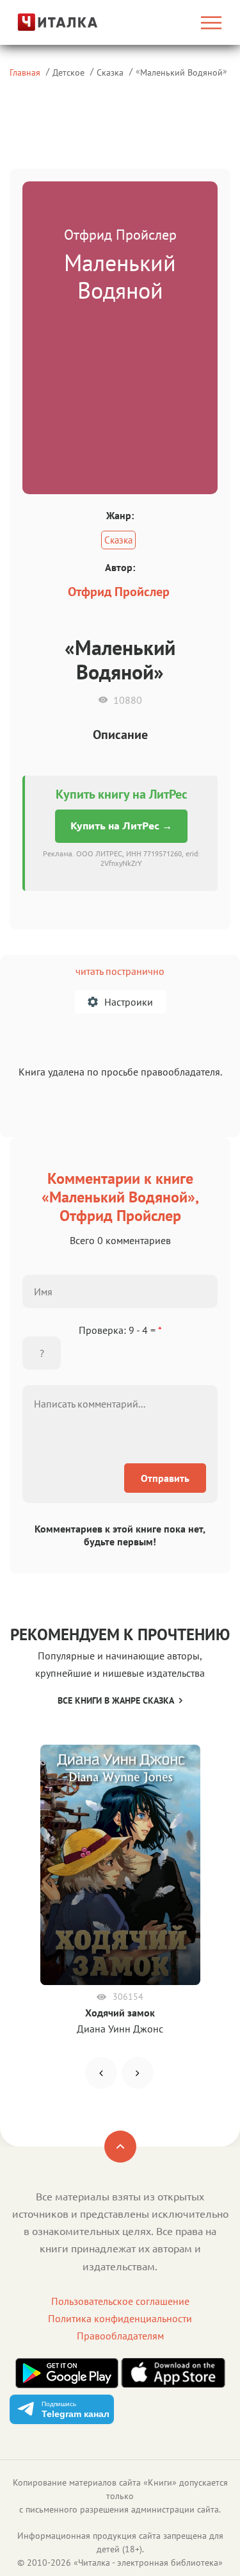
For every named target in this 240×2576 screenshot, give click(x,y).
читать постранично (120, 971)
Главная (25, 72)
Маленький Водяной (181, 72)
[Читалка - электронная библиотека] (42, 22)
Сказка (110, 72)
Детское (68, 72)
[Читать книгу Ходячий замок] (120, 1865)
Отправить (165, 1478)
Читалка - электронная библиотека (148, 2563)
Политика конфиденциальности (120, 2318)
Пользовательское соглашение (120, 2301)
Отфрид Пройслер (119, 592)
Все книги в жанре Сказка (116, 1700)
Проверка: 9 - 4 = (120, 1330)
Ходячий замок (120, 2013)
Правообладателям (120, 2336)
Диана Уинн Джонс (120, 2029)
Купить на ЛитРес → (121, 826)
